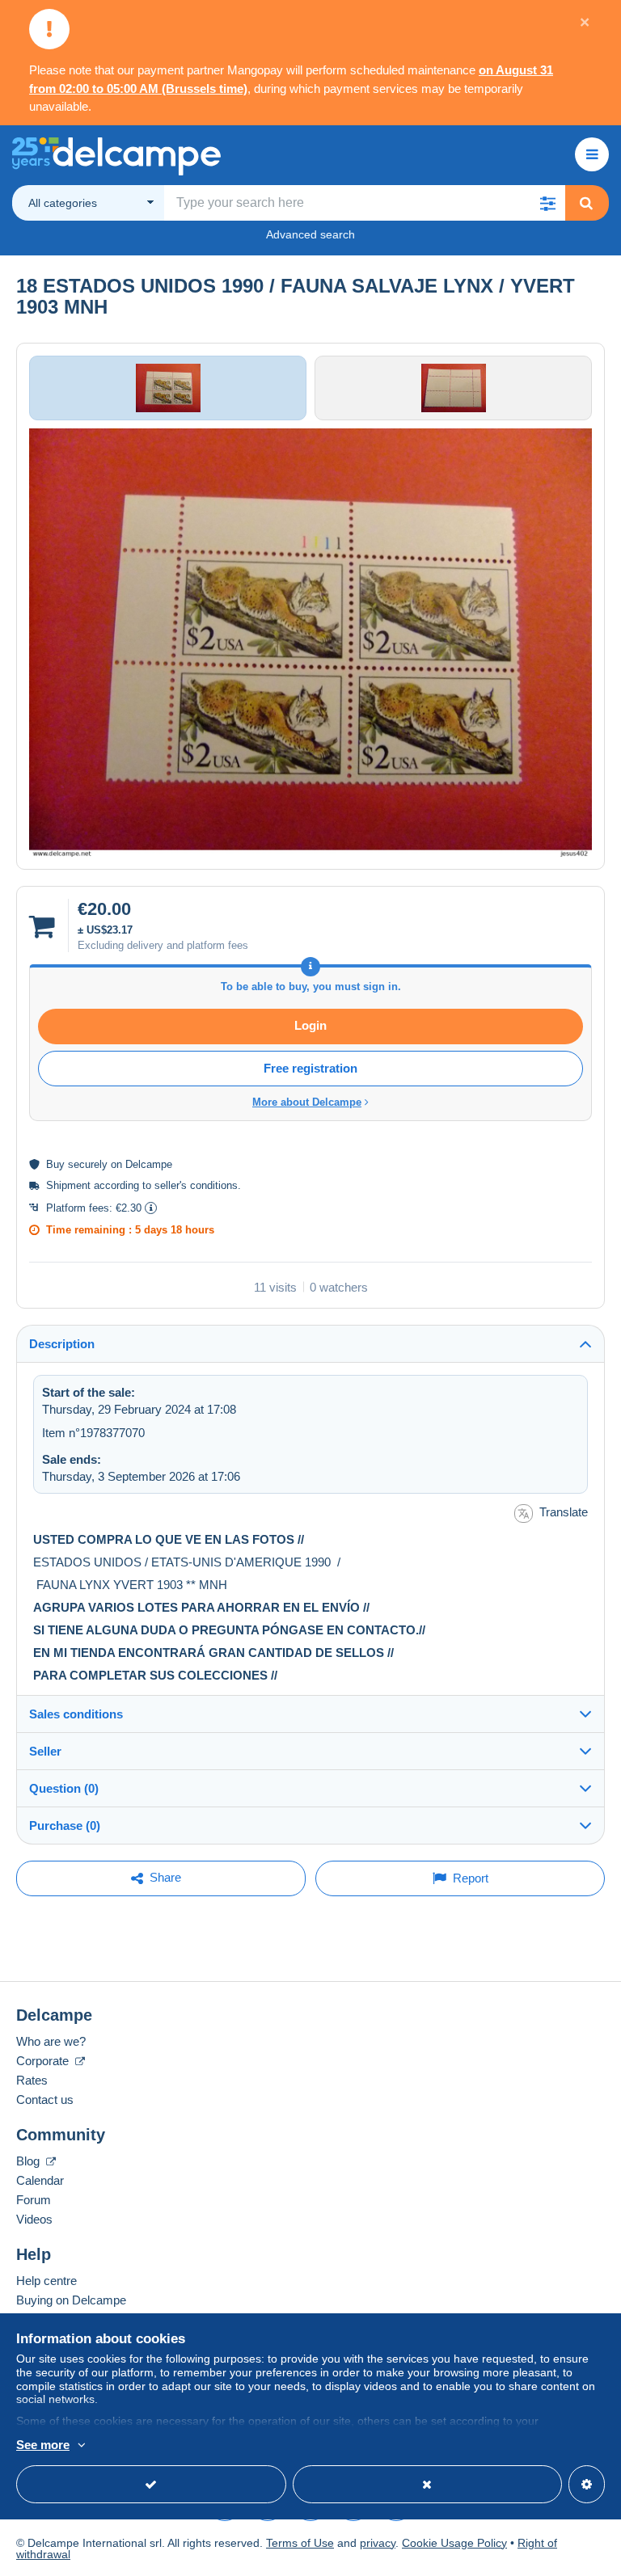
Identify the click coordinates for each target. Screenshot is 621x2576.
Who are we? (51, 2041)
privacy (378, 2543)
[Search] (586, 203)
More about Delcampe (307, 1102)
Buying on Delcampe (71, 2300)
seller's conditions (196, 1185)
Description (62, 1344)
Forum (34, 2200)
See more (43, 2445)
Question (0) (64, 1788)
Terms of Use (300, 2543)
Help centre (46, 2281)
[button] (547, 203)
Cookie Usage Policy (454, 2543)
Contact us (45, 2100)
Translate (564, 1512)
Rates (32, 2080)
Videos (34, 2219)
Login (310, 1025)
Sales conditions (76, 1714)
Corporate (44, 2061)
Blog (30, 2161)
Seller (45, 1751)
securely (88, 1164)
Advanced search (310, 234)
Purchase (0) (65, 1826)
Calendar (40, 2180)
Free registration (310, 1068)
